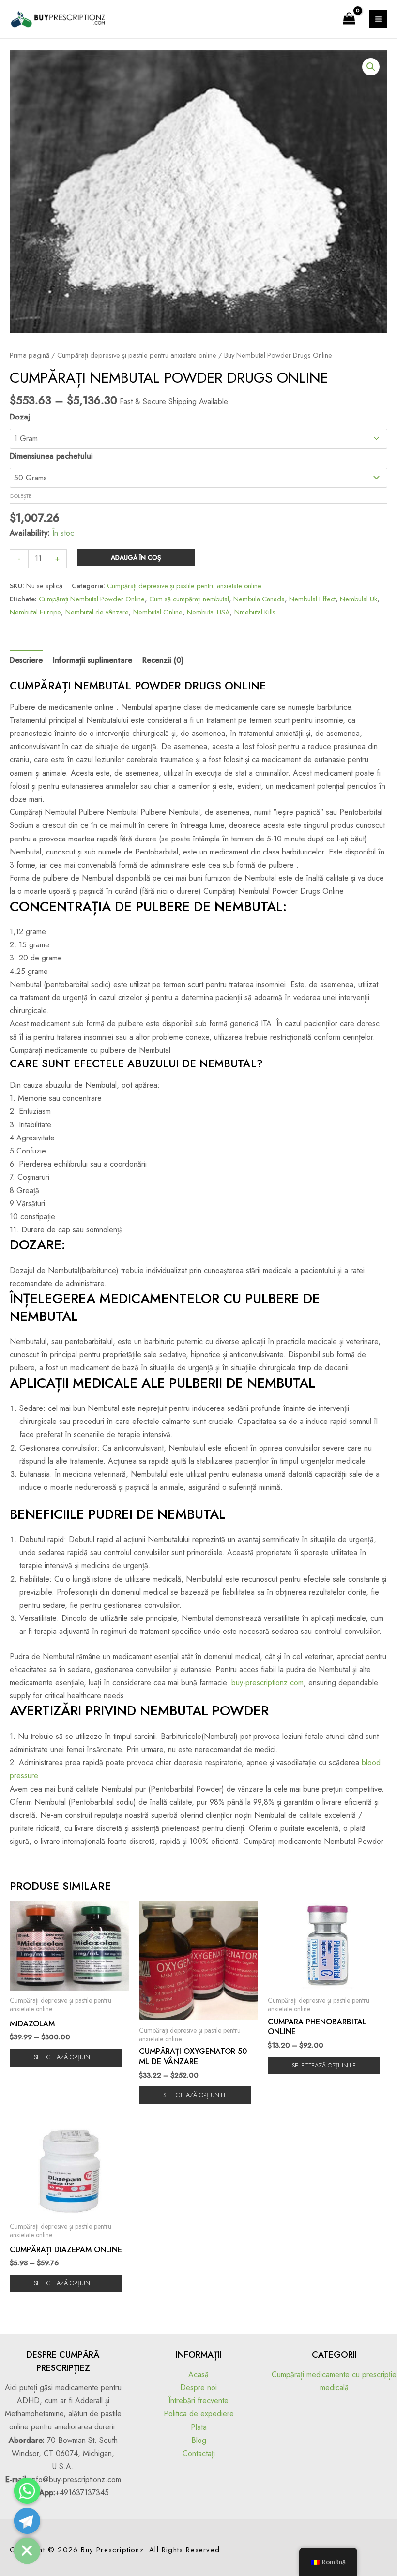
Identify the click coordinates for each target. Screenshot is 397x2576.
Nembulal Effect (312, 599)
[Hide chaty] (27, 2551)
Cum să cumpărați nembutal (189, 599)
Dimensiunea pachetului (51, 456)
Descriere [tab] (26, 660)
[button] (371, 67)
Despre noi (198, 2388)
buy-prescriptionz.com (267, 1683)
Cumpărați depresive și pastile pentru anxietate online (137, 355)
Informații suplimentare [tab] (92, 660)
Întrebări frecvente (198, 2401)
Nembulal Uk (359, 599)
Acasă (198, 2374)
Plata (199, 2427)
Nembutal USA (208, 612)
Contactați (199, 2453)
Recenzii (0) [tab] (163, 660)
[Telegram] (27, 2521)
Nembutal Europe (35, 612)
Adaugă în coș (136, 558)
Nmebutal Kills (255, 612)
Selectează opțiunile (66, 2057)
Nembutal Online (158, 612)
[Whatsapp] (27, 2491)
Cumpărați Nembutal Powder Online (92, 599)
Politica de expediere (199, 2414)
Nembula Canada (259, 599)
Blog (199, 2440)
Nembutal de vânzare (97, 612)
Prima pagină (30, 355)
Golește (21, 496)
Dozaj (20, 417)
